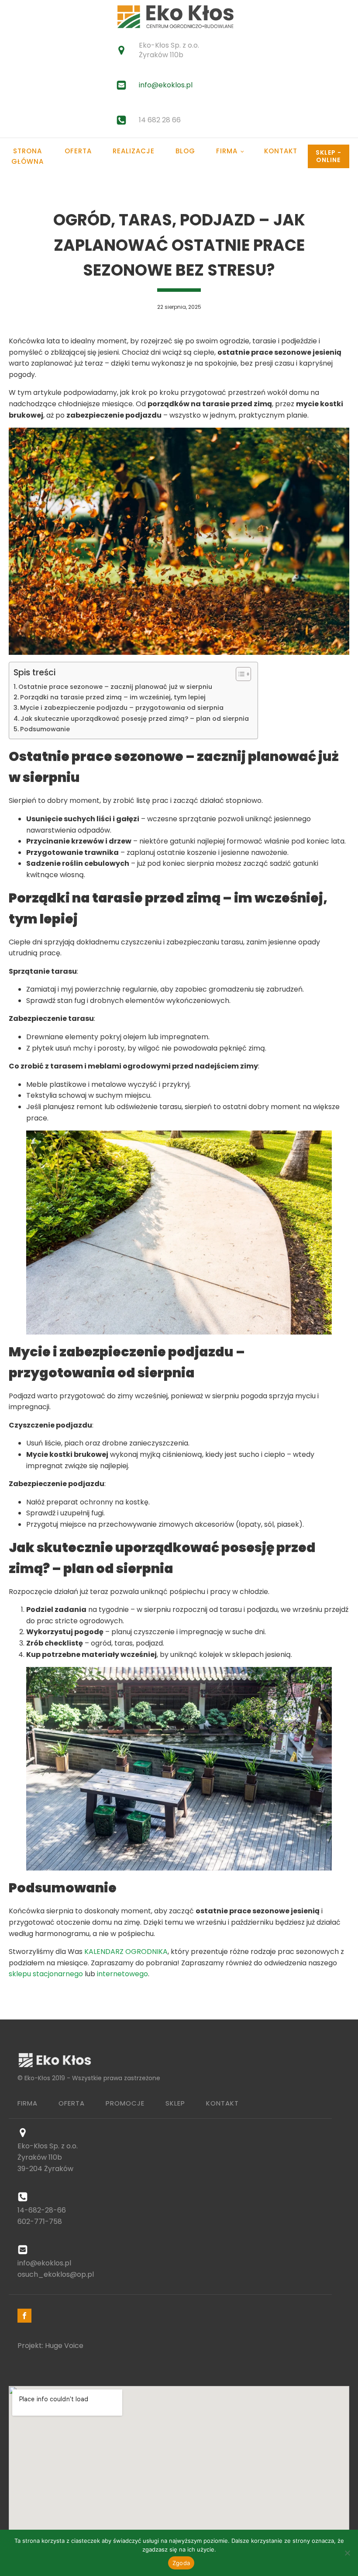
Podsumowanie (45, 729)
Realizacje (134, 151)
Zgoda (181, 2563)
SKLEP (175, 2103)
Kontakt (281, 151)
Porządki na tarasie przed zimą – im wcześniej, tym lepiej (113, 697)
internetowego (122, 1974)
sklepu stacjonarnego (46, 1974)
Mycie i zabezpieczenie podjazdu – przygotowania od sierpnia (122, 708)
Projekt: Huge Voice (50, 2346)
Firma (227, 151)
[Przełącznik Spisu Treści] (239, 674)
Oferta (78, 151)
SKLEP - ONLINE (329, 156)
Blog (185, 151)
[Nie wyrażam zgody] (347, 2553)
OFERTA (72, 2103)
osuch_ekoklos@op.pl (56, 2274)
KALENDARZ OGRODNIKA (126, 1952)
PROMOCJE (125, 2103)
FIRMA (28, 2103)
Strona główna (28, 156)
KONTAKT (222, 2103)
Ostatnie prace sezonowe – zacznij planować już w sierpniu (115, 687)
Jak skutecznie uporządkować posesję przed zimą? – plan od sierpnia (135, 719)
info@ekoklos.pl (166, 85)
